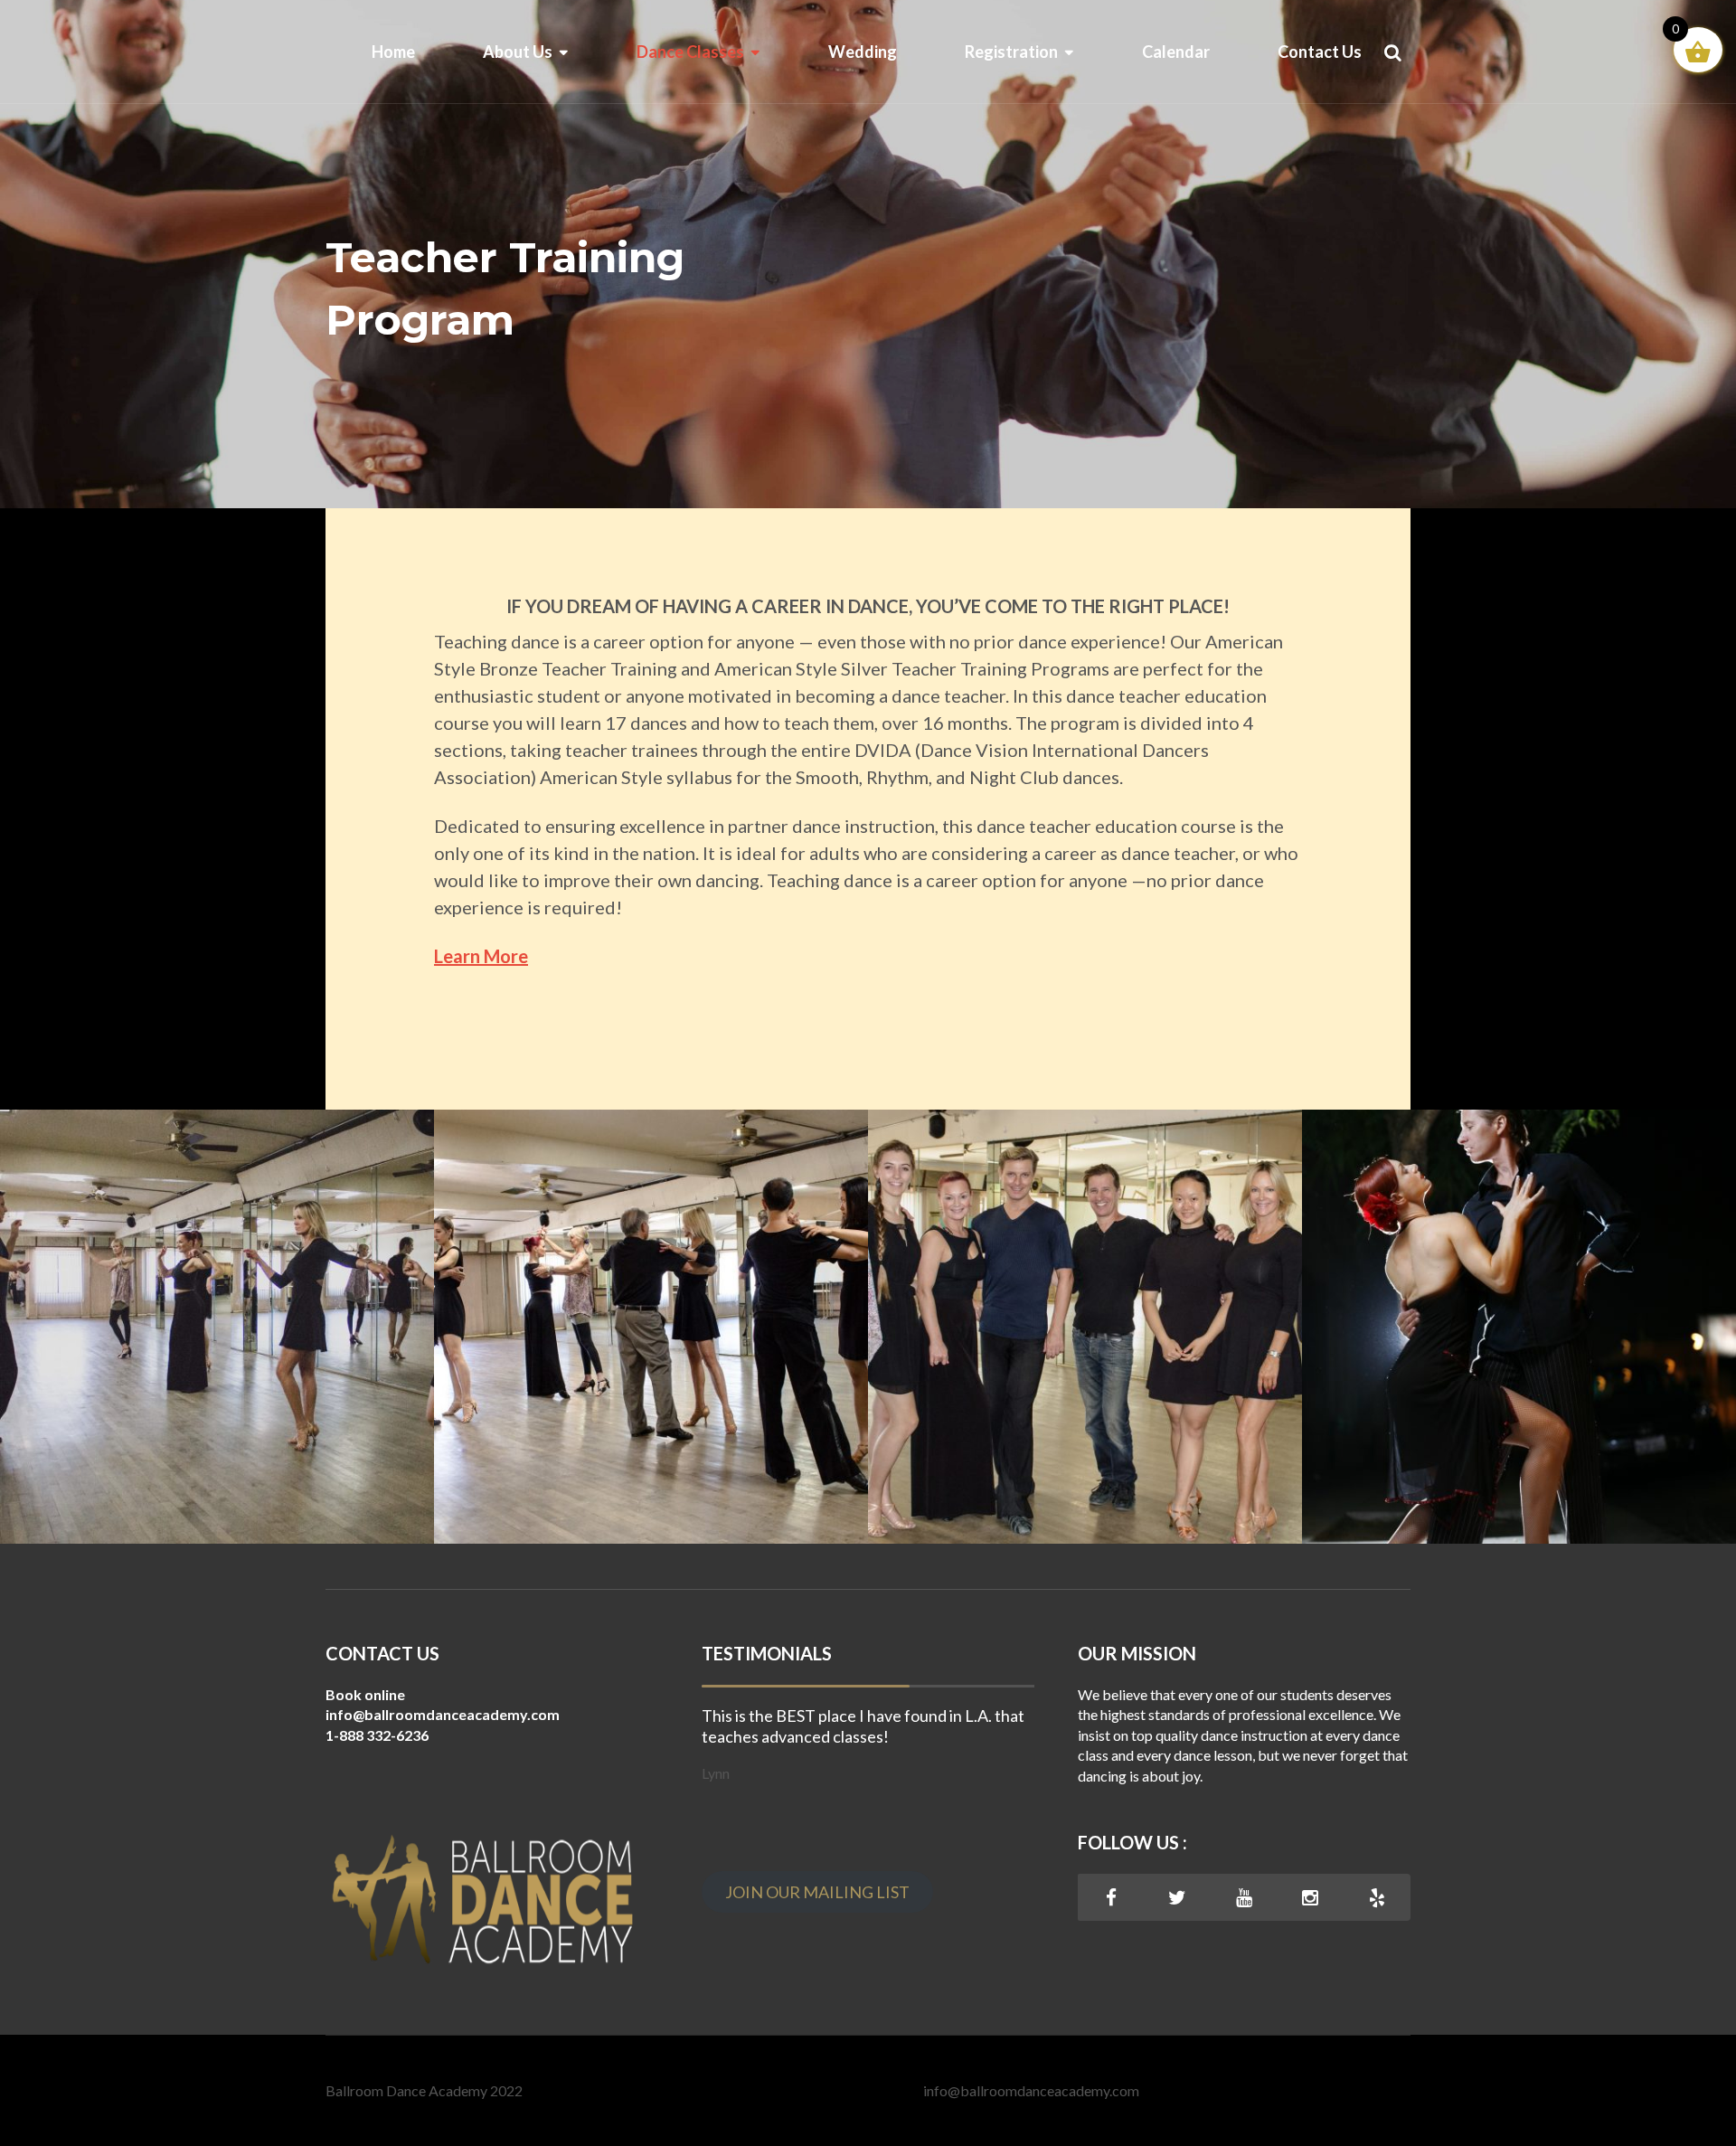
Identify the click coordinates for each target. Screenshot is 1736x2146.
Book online (365, 1694)
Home (393, 52)
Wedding (863, 52)
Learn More (481, 956)
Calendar (1176, 52)
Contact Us (1320, 52)
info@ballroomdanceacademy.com (1031, 2090)
